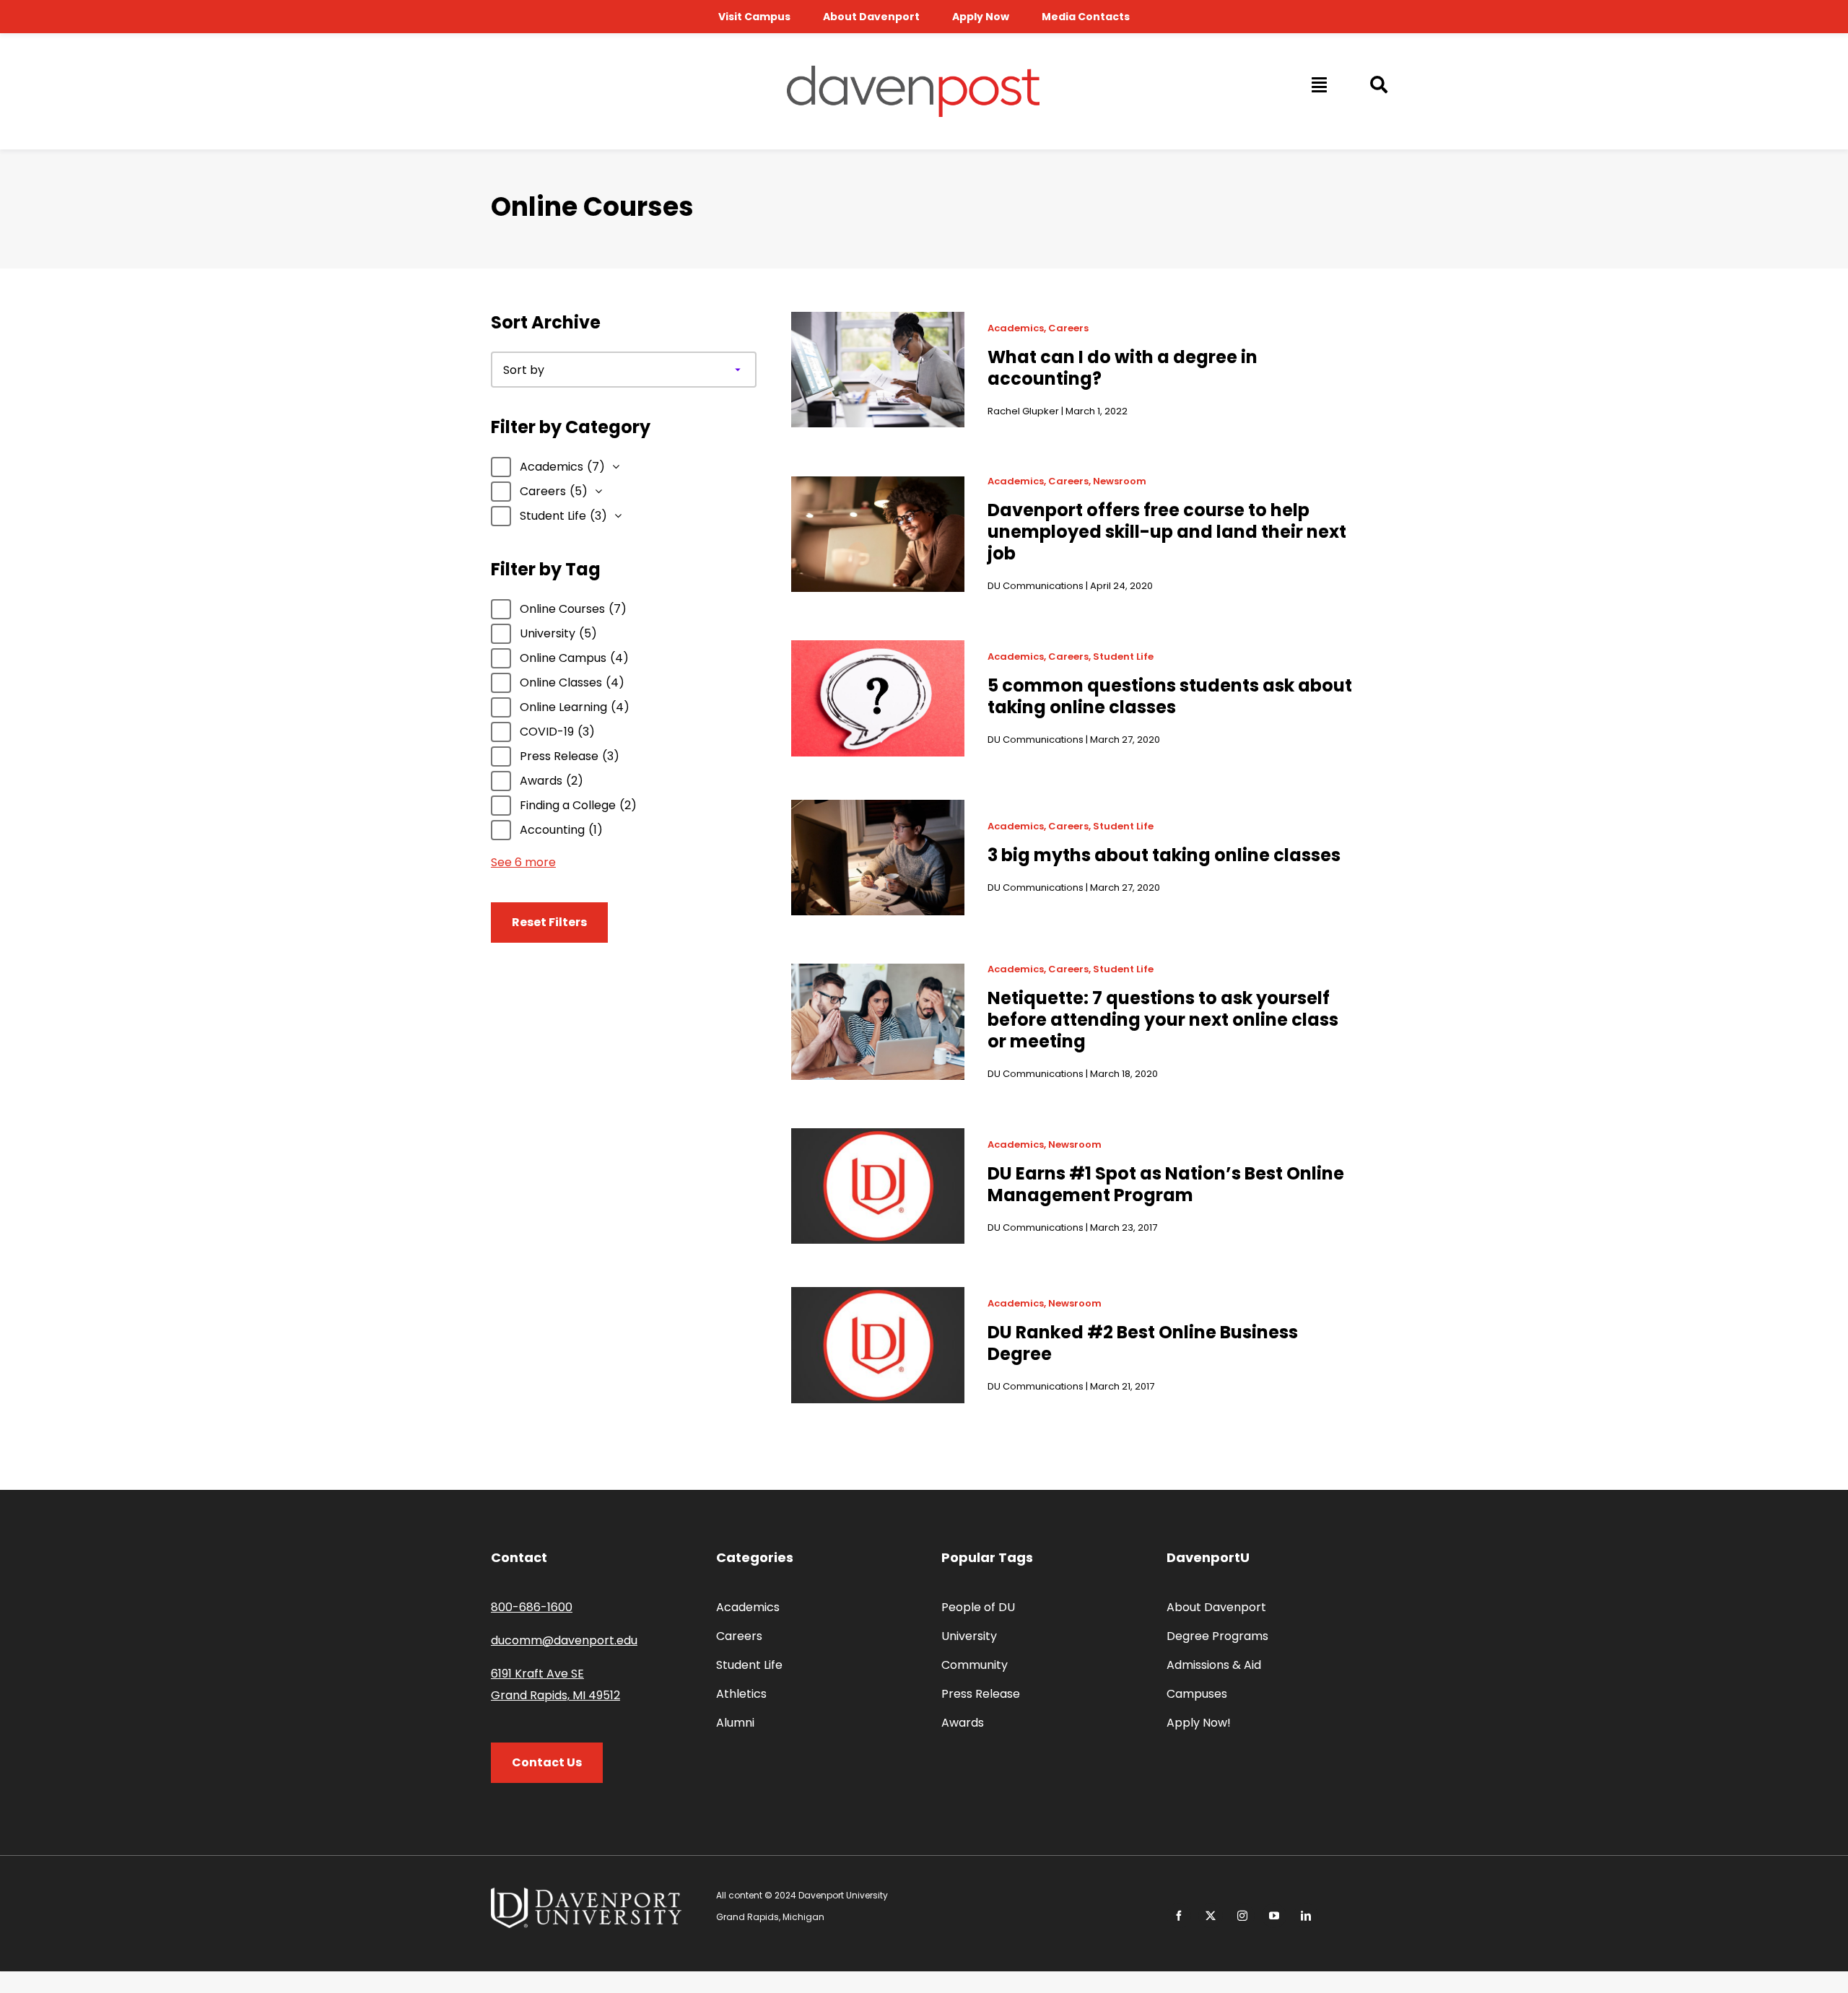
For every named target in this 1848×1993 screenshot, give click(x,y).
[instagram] (1242, 1916)
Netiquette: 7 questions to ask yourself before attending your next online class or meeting (1163, 1020)
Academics (1016, 328)
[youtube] (1274, 1916)
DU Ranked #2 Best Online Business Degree (1143, 1343)
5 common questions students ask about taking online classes (1170, 696)
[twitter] (1211, 1916)
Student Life (1123, 657)
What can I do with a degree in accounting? (1123, 368)
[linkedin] (1306, 1916)
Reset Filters (549, 922)
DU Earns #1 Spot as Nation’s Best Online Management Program (1166, 1184)
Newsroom (1120, 481)
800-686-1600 (532, 1607)
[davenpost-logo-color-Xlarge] (913, 71)
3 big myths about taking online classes (1164, 855)
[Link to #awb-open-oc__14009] (1318, 84)
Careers (1068, 328)
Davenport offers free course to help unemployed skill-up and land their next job (1167, 532)
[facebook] (1179, 1916)
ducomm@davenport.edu (564, 1640)
